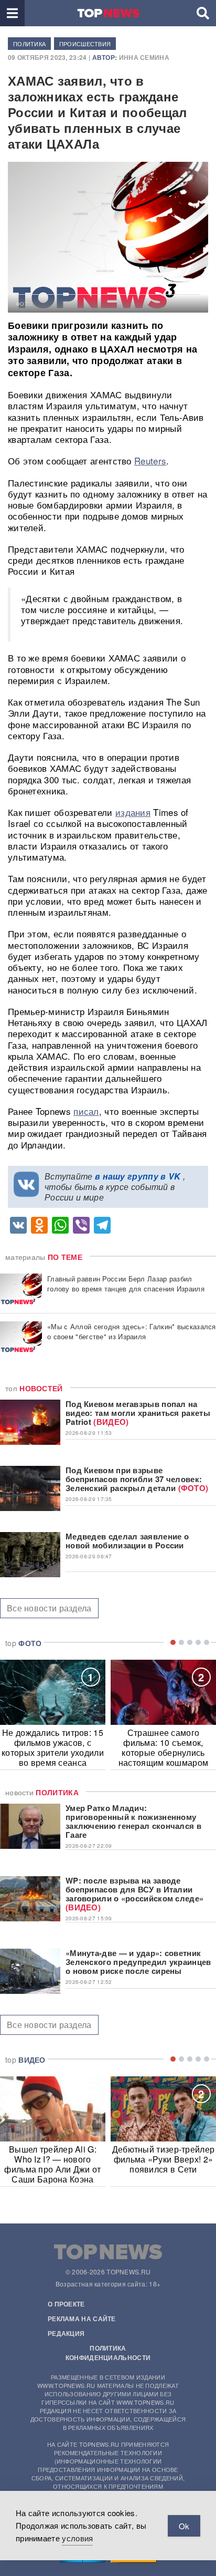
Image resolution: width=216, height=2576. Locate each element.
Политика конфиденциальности (108, 2353)
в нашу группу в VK (138, 1176)
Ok (184, 2526)
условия (77, 2538)
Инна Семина (144, 57)
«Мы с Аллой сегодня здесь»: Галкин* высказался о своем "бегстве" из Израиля (132, 1331)
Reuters (150, 461)
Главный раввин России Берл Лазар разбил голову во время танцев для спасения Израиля (126, 1284)
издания (133, 812)
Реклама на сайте (82, 2319)
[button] (12, 13)
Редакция (66, 2333)
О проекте (66, 2304)
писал (86, 1111)
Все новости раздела (49, 1608)
